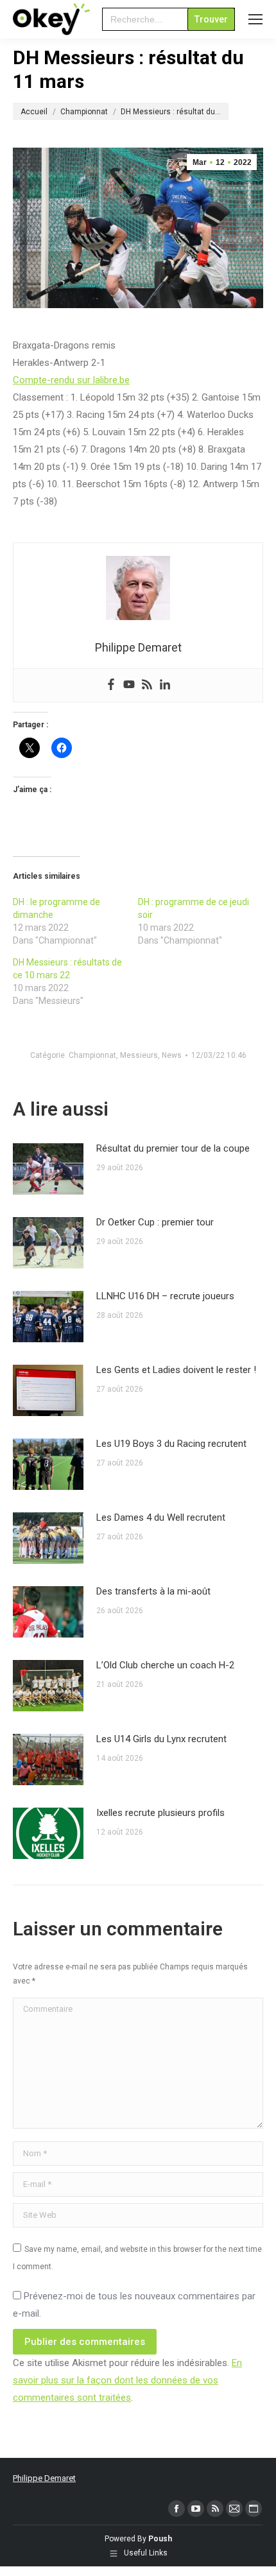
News (172, 1055)
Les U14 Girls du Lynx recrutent (161, 1739)
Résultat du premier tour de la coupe (173, 1148)
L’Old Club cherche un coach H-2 (165, 1665)
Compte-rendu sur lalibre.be (71, 380)
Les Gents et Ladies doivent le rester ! (176, 1370)
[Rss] (147, 685)
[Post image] (48, 1169)
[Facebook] (111, 685)
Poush (160, 2539)
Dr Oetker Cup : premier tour (155, 1222)
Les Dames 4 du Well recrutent (161, 1517)
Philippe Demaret (44, 2478)
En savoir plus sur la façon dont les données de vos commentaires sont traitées (127, 2380)
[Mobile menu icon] (255, 19)
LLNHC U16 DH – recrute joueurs (165, 1296)
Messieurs (139, 1055)
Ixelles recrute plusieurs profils (160, 1813)
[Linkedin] (165, 685)
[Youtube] (129, 685)
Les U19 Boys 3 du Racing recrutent (171, 1444)
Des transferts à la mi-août (153, 1591)
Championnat (92, 1055)
